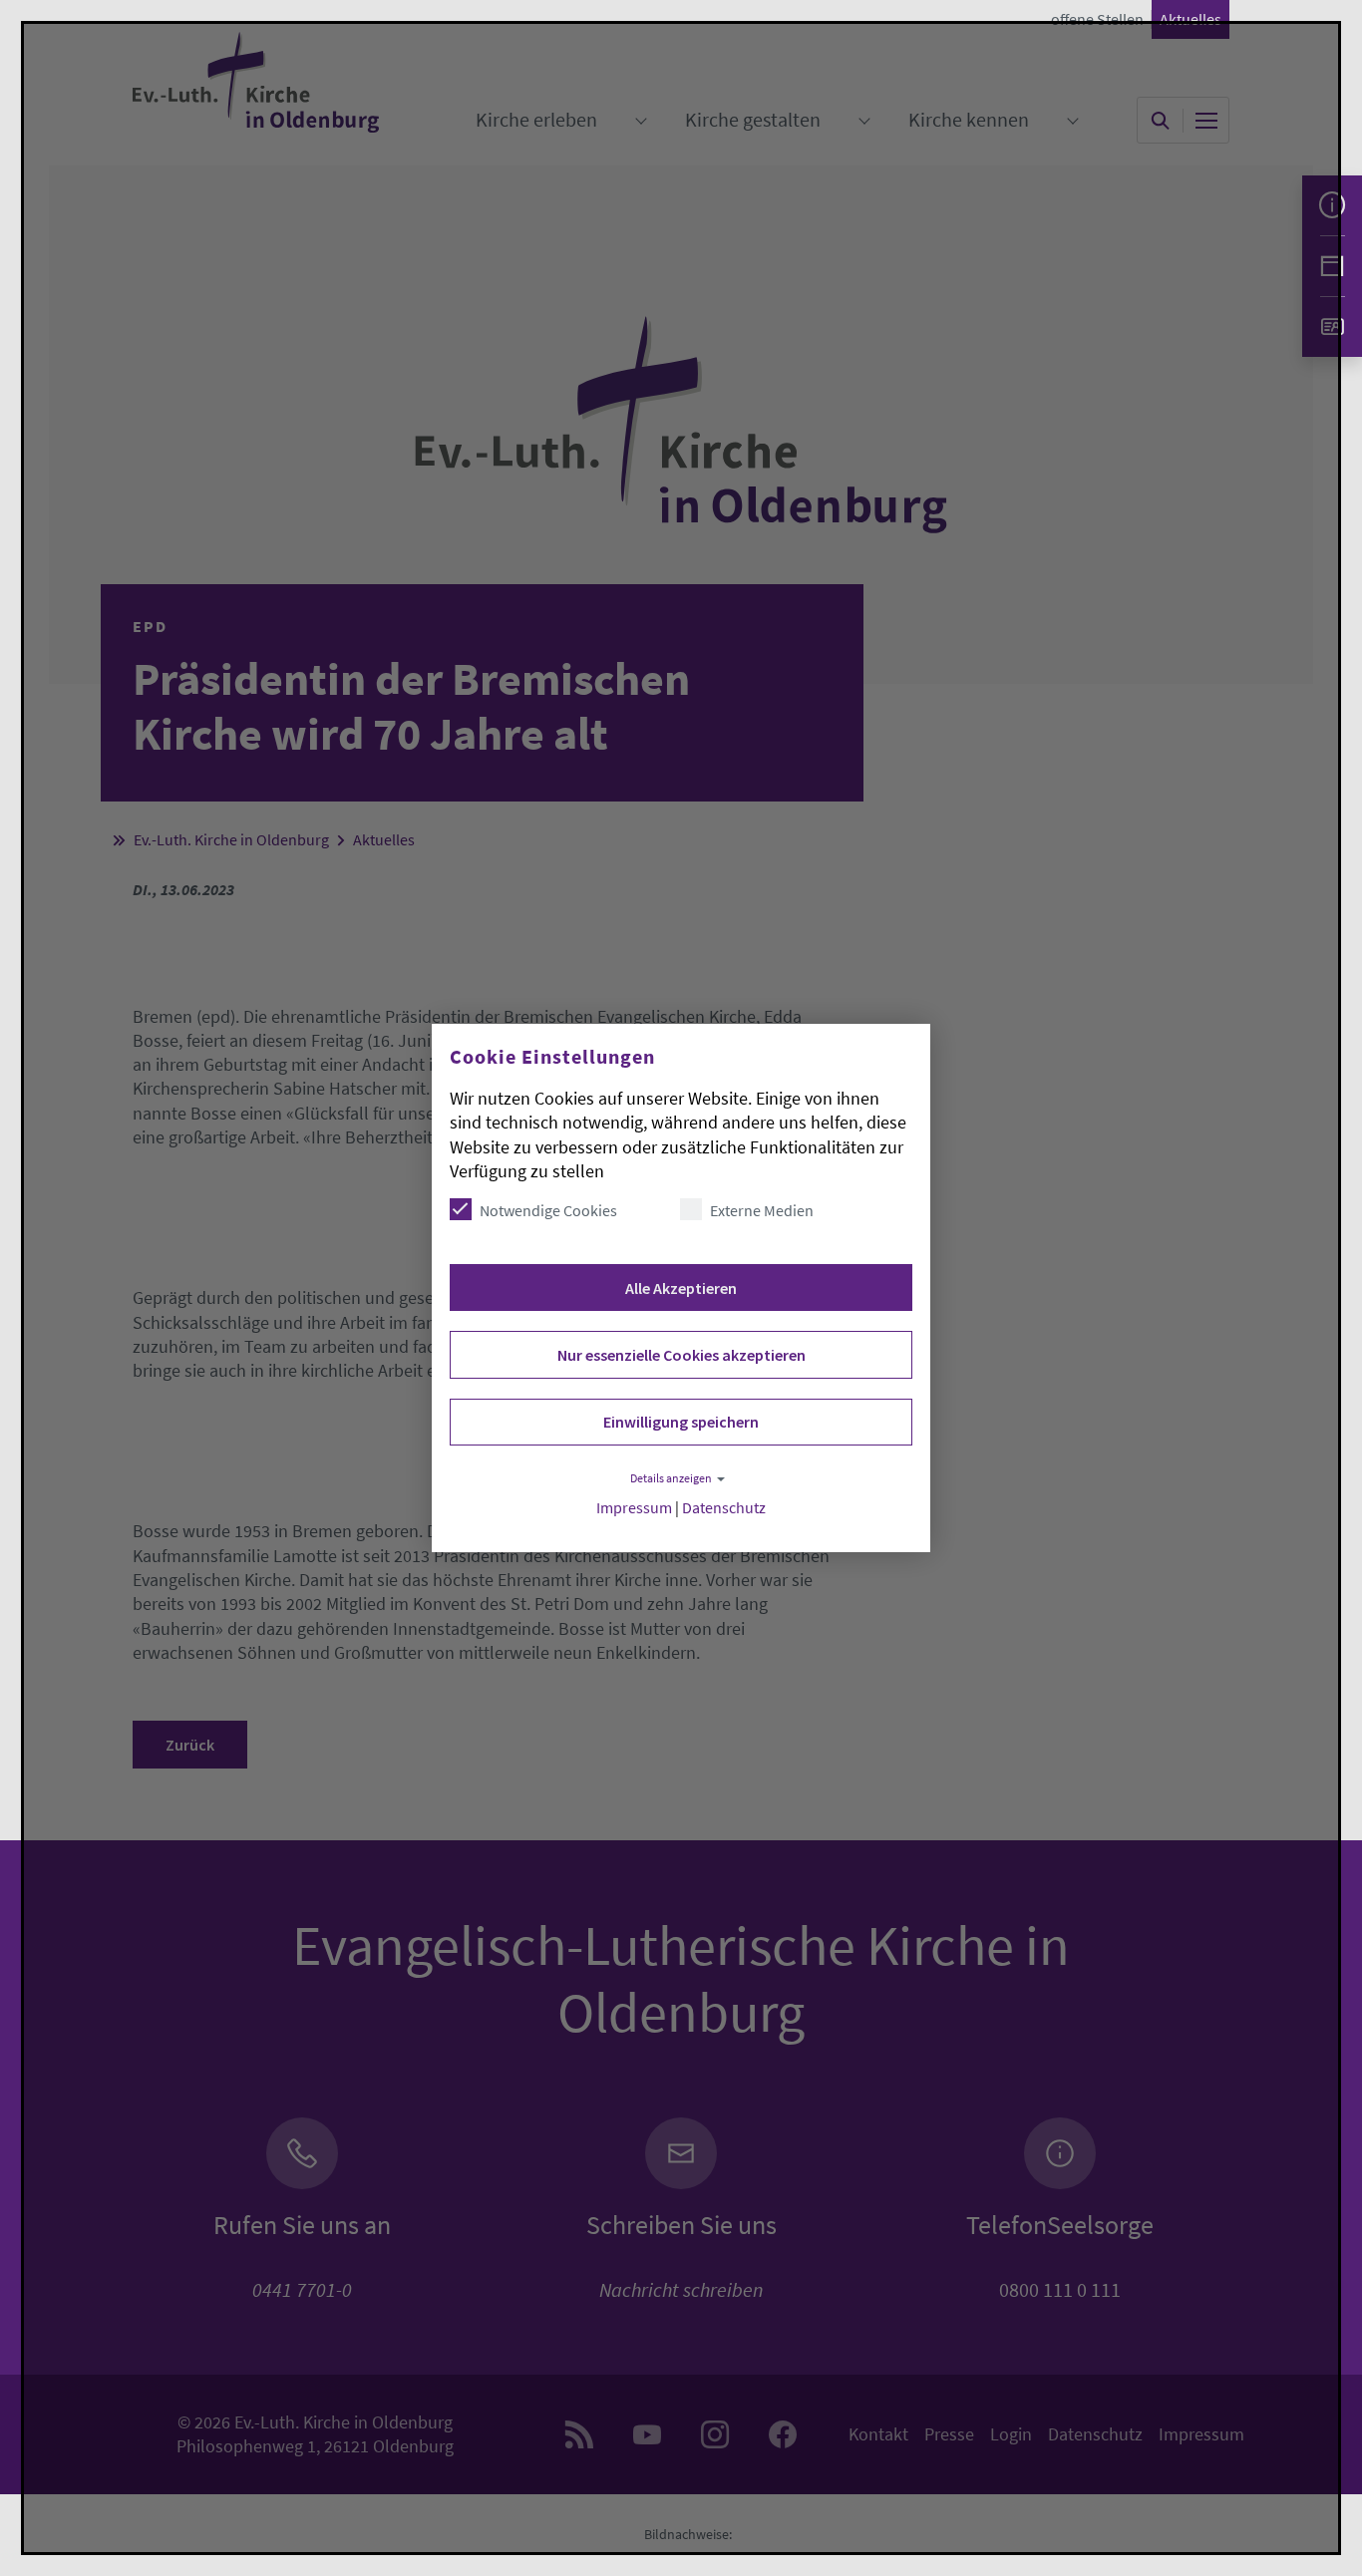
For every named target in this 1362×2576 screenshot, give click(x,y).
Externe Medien (762, 1210)
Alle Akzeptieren (681, 1288)
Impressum (634, 1508)
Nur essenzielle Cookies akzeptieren (681, 1355)
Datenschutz (724, 1508)
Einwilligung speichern (681, 1422)
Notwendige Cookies (548, 1210)
